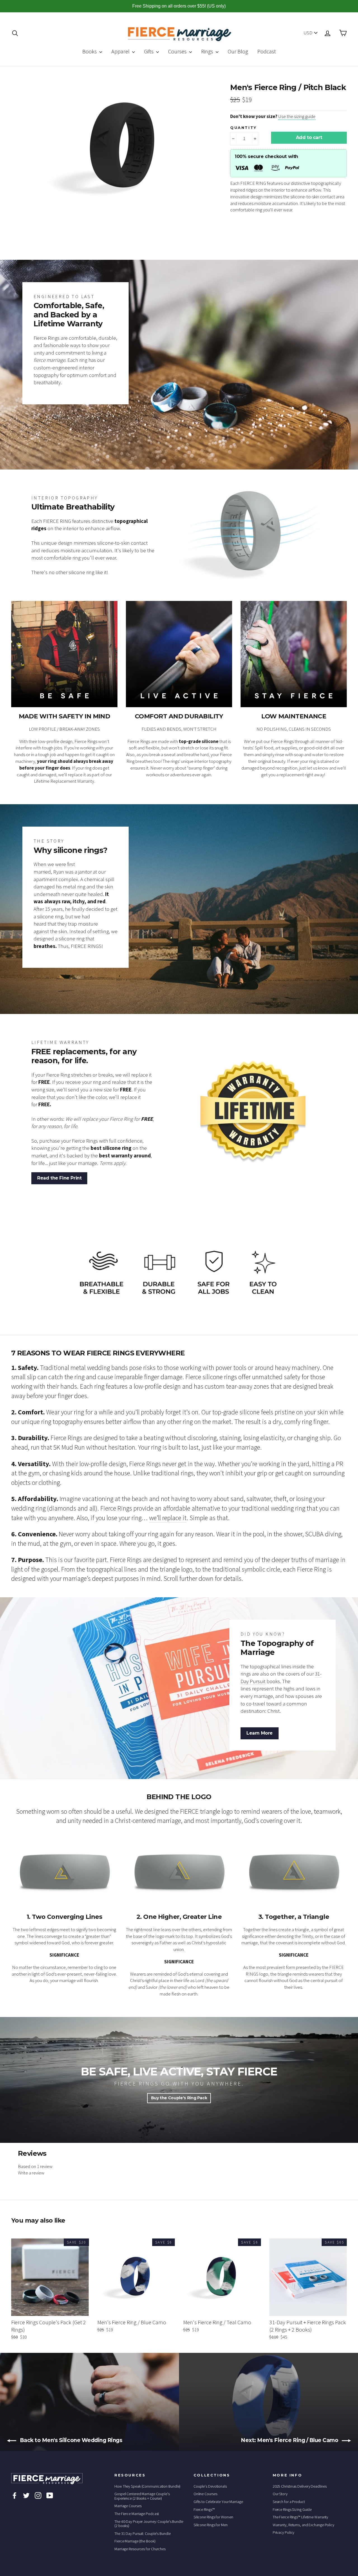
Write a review (31, 2173)
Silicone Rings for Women (213, 2517)
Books (90, 51)
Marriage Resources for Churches (140, 2549)
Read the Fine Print (59, 1178)
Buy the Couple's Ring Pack (179, 2098)
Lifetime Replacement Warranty (64, 781)
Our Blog (238, 51)
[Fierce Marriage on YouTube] (50, 2495)
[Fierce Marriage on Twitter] (26, 2495)
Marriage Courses (128, 2506)
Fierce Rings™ (204, 2509)
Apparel (121, 51)
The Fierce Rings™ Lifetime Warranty (301, 2517)
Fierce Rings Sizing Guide (292, 2509)
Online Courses (205, 2494)
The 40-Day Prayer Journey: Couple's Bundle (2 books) (149, 2524)
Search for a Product (289, 2502)
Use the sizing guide (297, 116)
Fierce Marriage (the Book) (135, 2541)
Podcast (267, 51)
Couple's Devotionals (210, 2486)
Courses (178, 51)
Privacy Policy (284, 2532)
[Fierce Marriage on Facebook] (15, 2495)
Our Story (280, 2494)
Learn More (260, 1733)
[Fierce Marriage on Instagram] (38, 2495)
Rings (208, 51)
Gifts (149, 51)
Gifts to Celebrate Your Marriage (218, 2502)
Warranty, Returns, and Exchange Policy (303, 2525)
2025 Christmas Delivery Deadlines (300, 2486)
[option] (124, 147)
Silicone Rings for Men (211, 2525)
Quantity (243, 128)
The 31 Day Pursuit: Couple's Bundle (143, 2533)
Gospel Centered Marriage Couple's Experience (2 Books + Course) (142, 2496)
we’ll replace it (168, 1518)
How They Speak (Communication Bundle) (147, 2486)
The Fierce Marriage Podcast (137, 2514)
